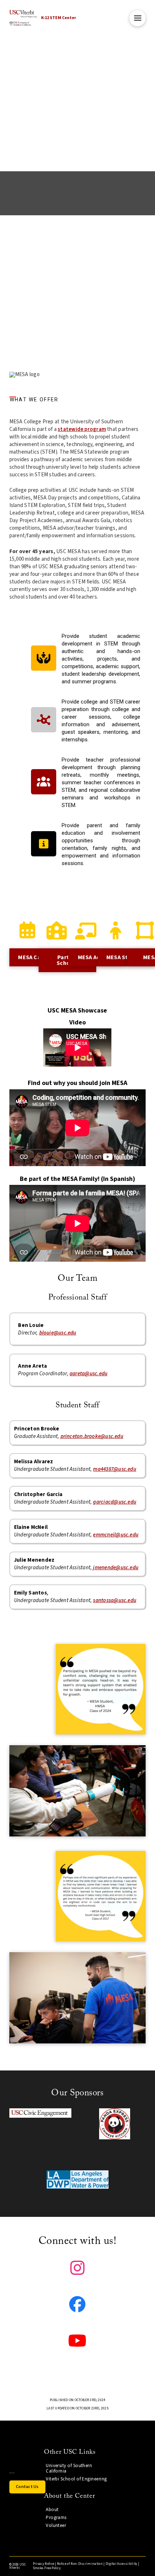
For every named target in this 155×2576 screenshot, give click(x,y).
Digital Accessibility (121, 2564)
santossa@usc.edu (115, 1600)
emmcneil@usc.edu (116, 1535)
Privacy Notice (43, 2564)
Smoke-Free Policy (47, 2568)
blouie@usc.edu (58, 1333)
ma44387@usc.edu (114, 1469)
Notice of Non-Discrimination (80, 2564)
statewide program (82, 429)
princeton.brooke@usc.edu (92, 1436)
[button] (138, 18)
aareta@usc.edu (88, 1374)
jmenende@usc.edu (116, 1568)
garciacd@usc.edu (115, 1502)
